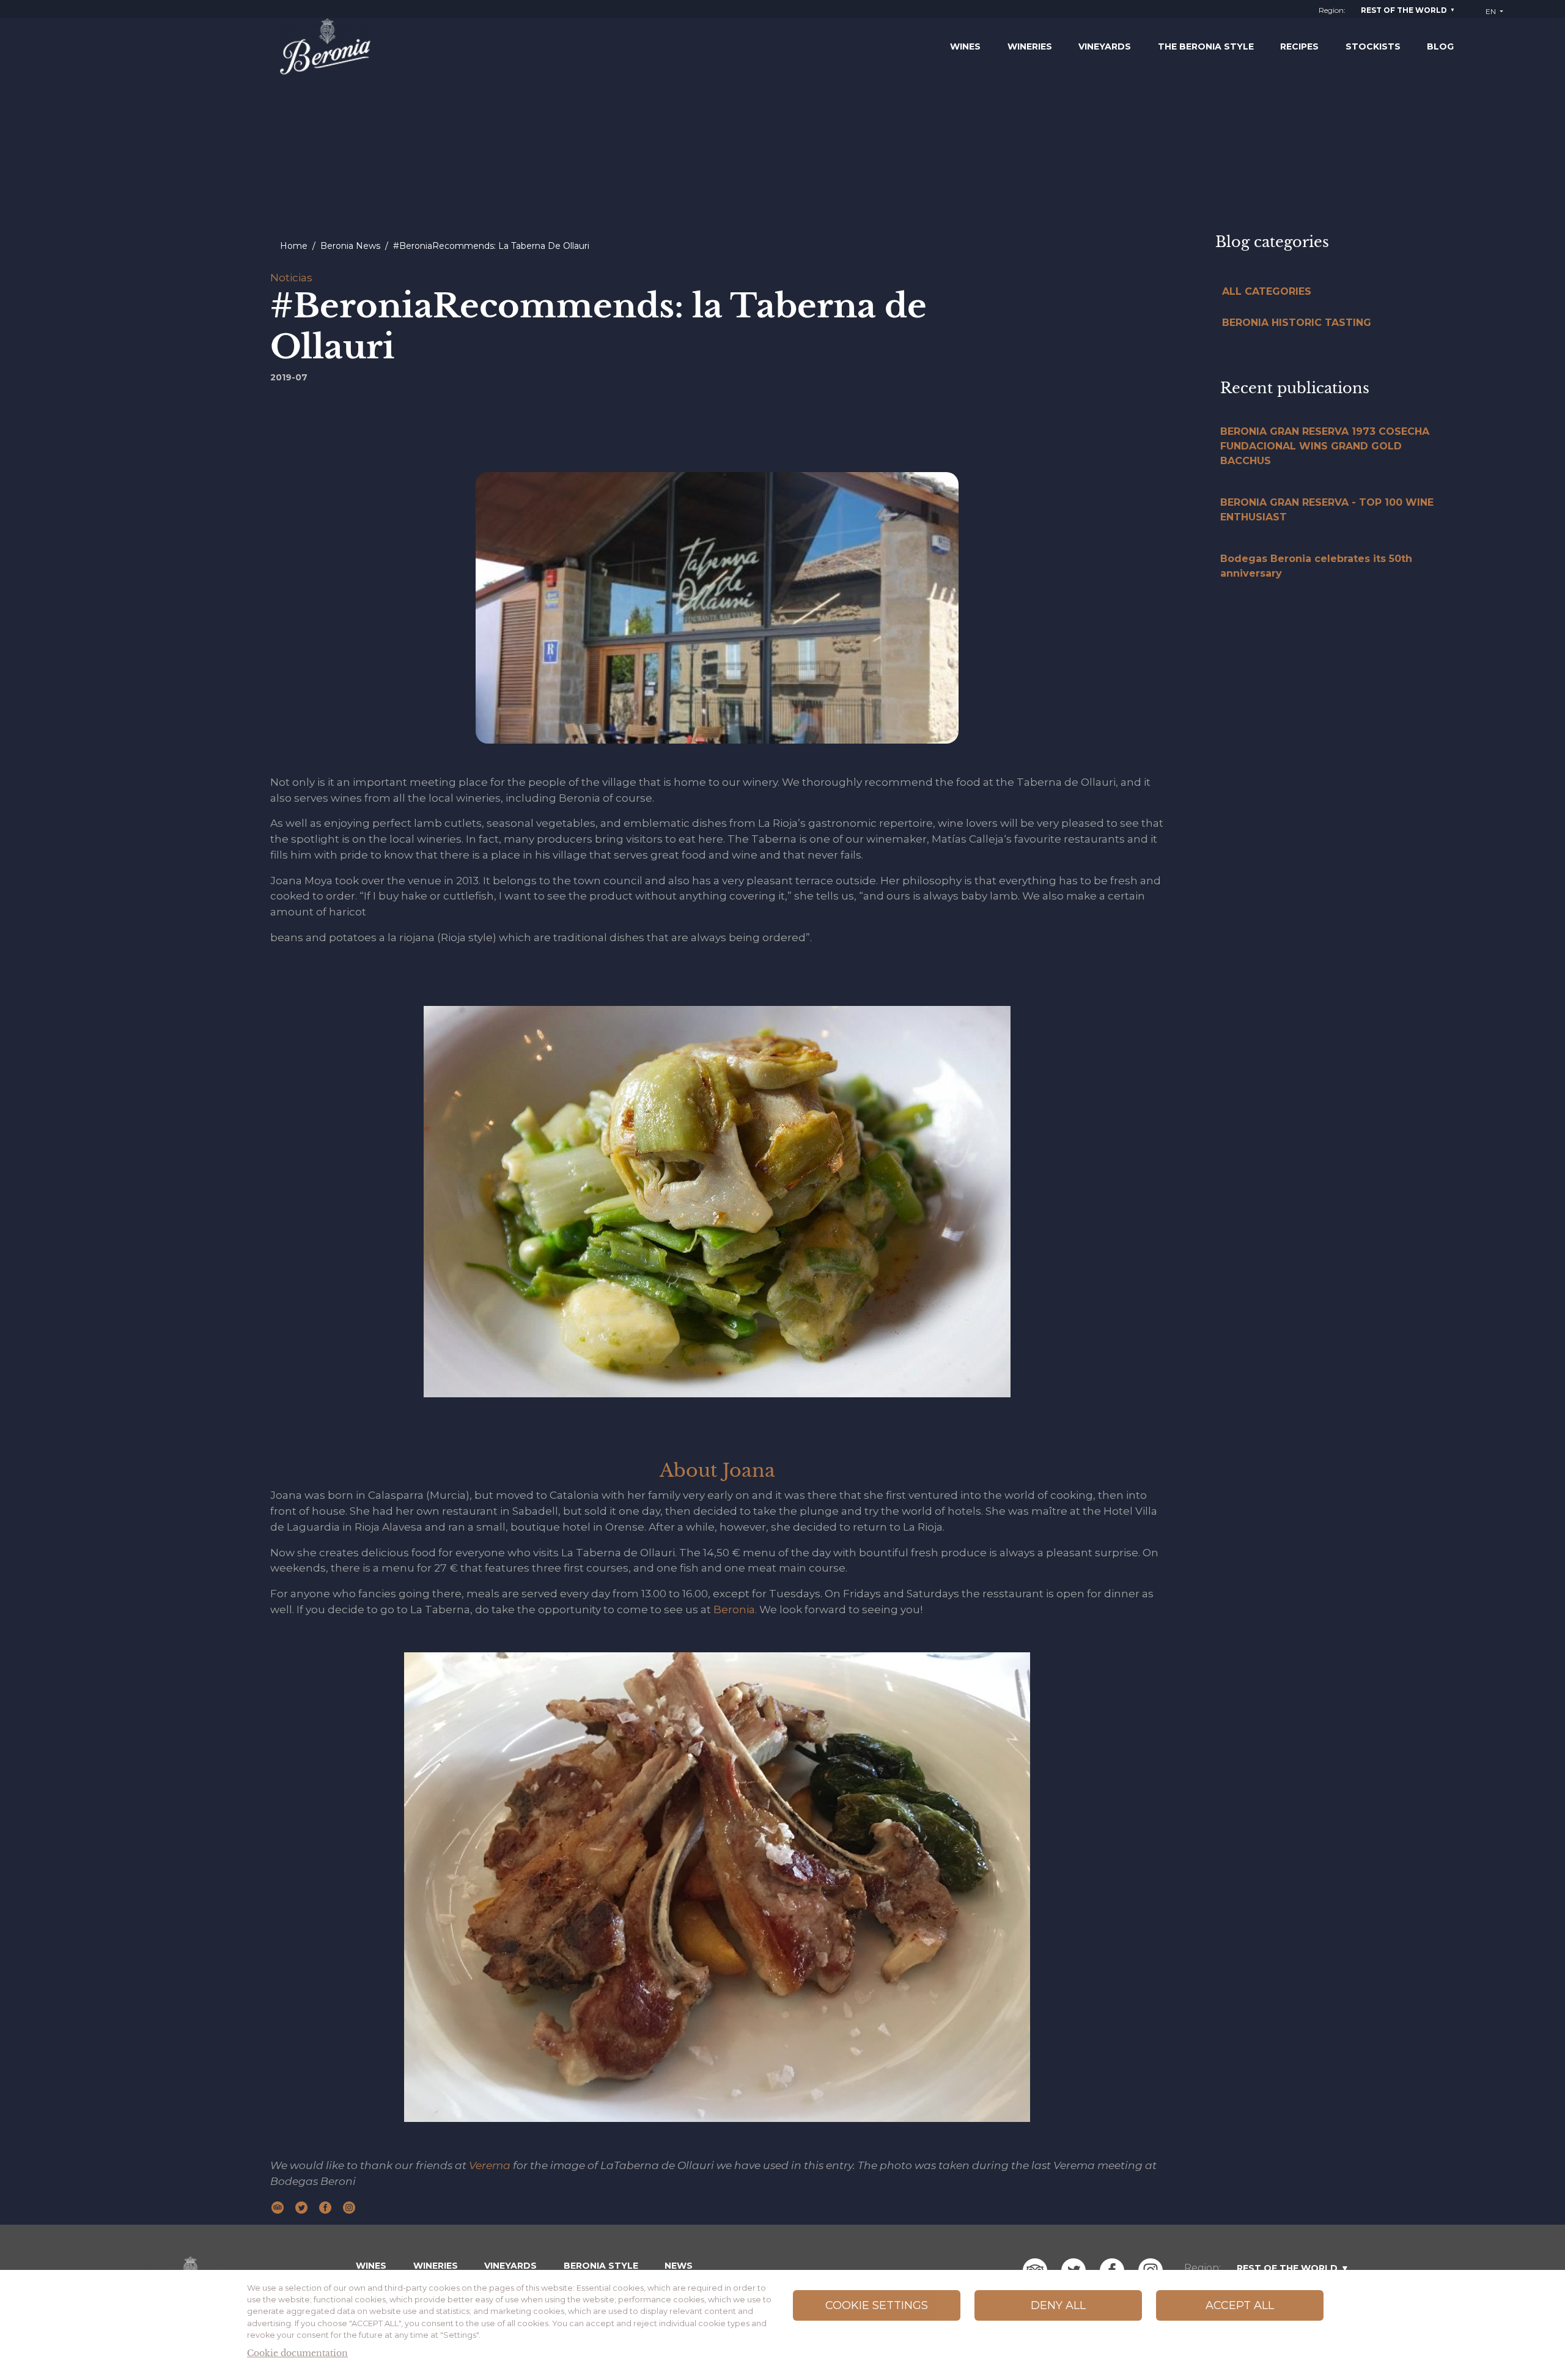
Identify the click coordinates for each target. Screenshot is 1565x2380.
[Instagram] (349, 2206)
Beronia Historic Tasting (1297, 323)
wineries (436, 2266)
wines (371, 2266)
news (679, 2266)
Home (294, 246)
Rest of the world (1404, 10)
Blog (1440, 46)
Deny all (1058, 2305)
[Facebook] (325, 2206)
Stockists (1373, 46)
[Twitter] (301, 2206)
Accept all (1240, 2305)
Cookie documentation (297, 2353)
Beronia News (350, 246)
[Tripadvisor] (278, 2206)
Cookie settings (877, 2305)
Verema (491, 2165)
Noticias (291, 277)
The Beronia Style (1206, 46)
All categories (1267, 291)
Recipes (1299, 46)
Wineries (1030, 46)
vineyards (510, 2266)
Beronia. (734, 1609)
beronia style (601, 2266)
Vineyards (1105, 46)
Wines (965, 46)
